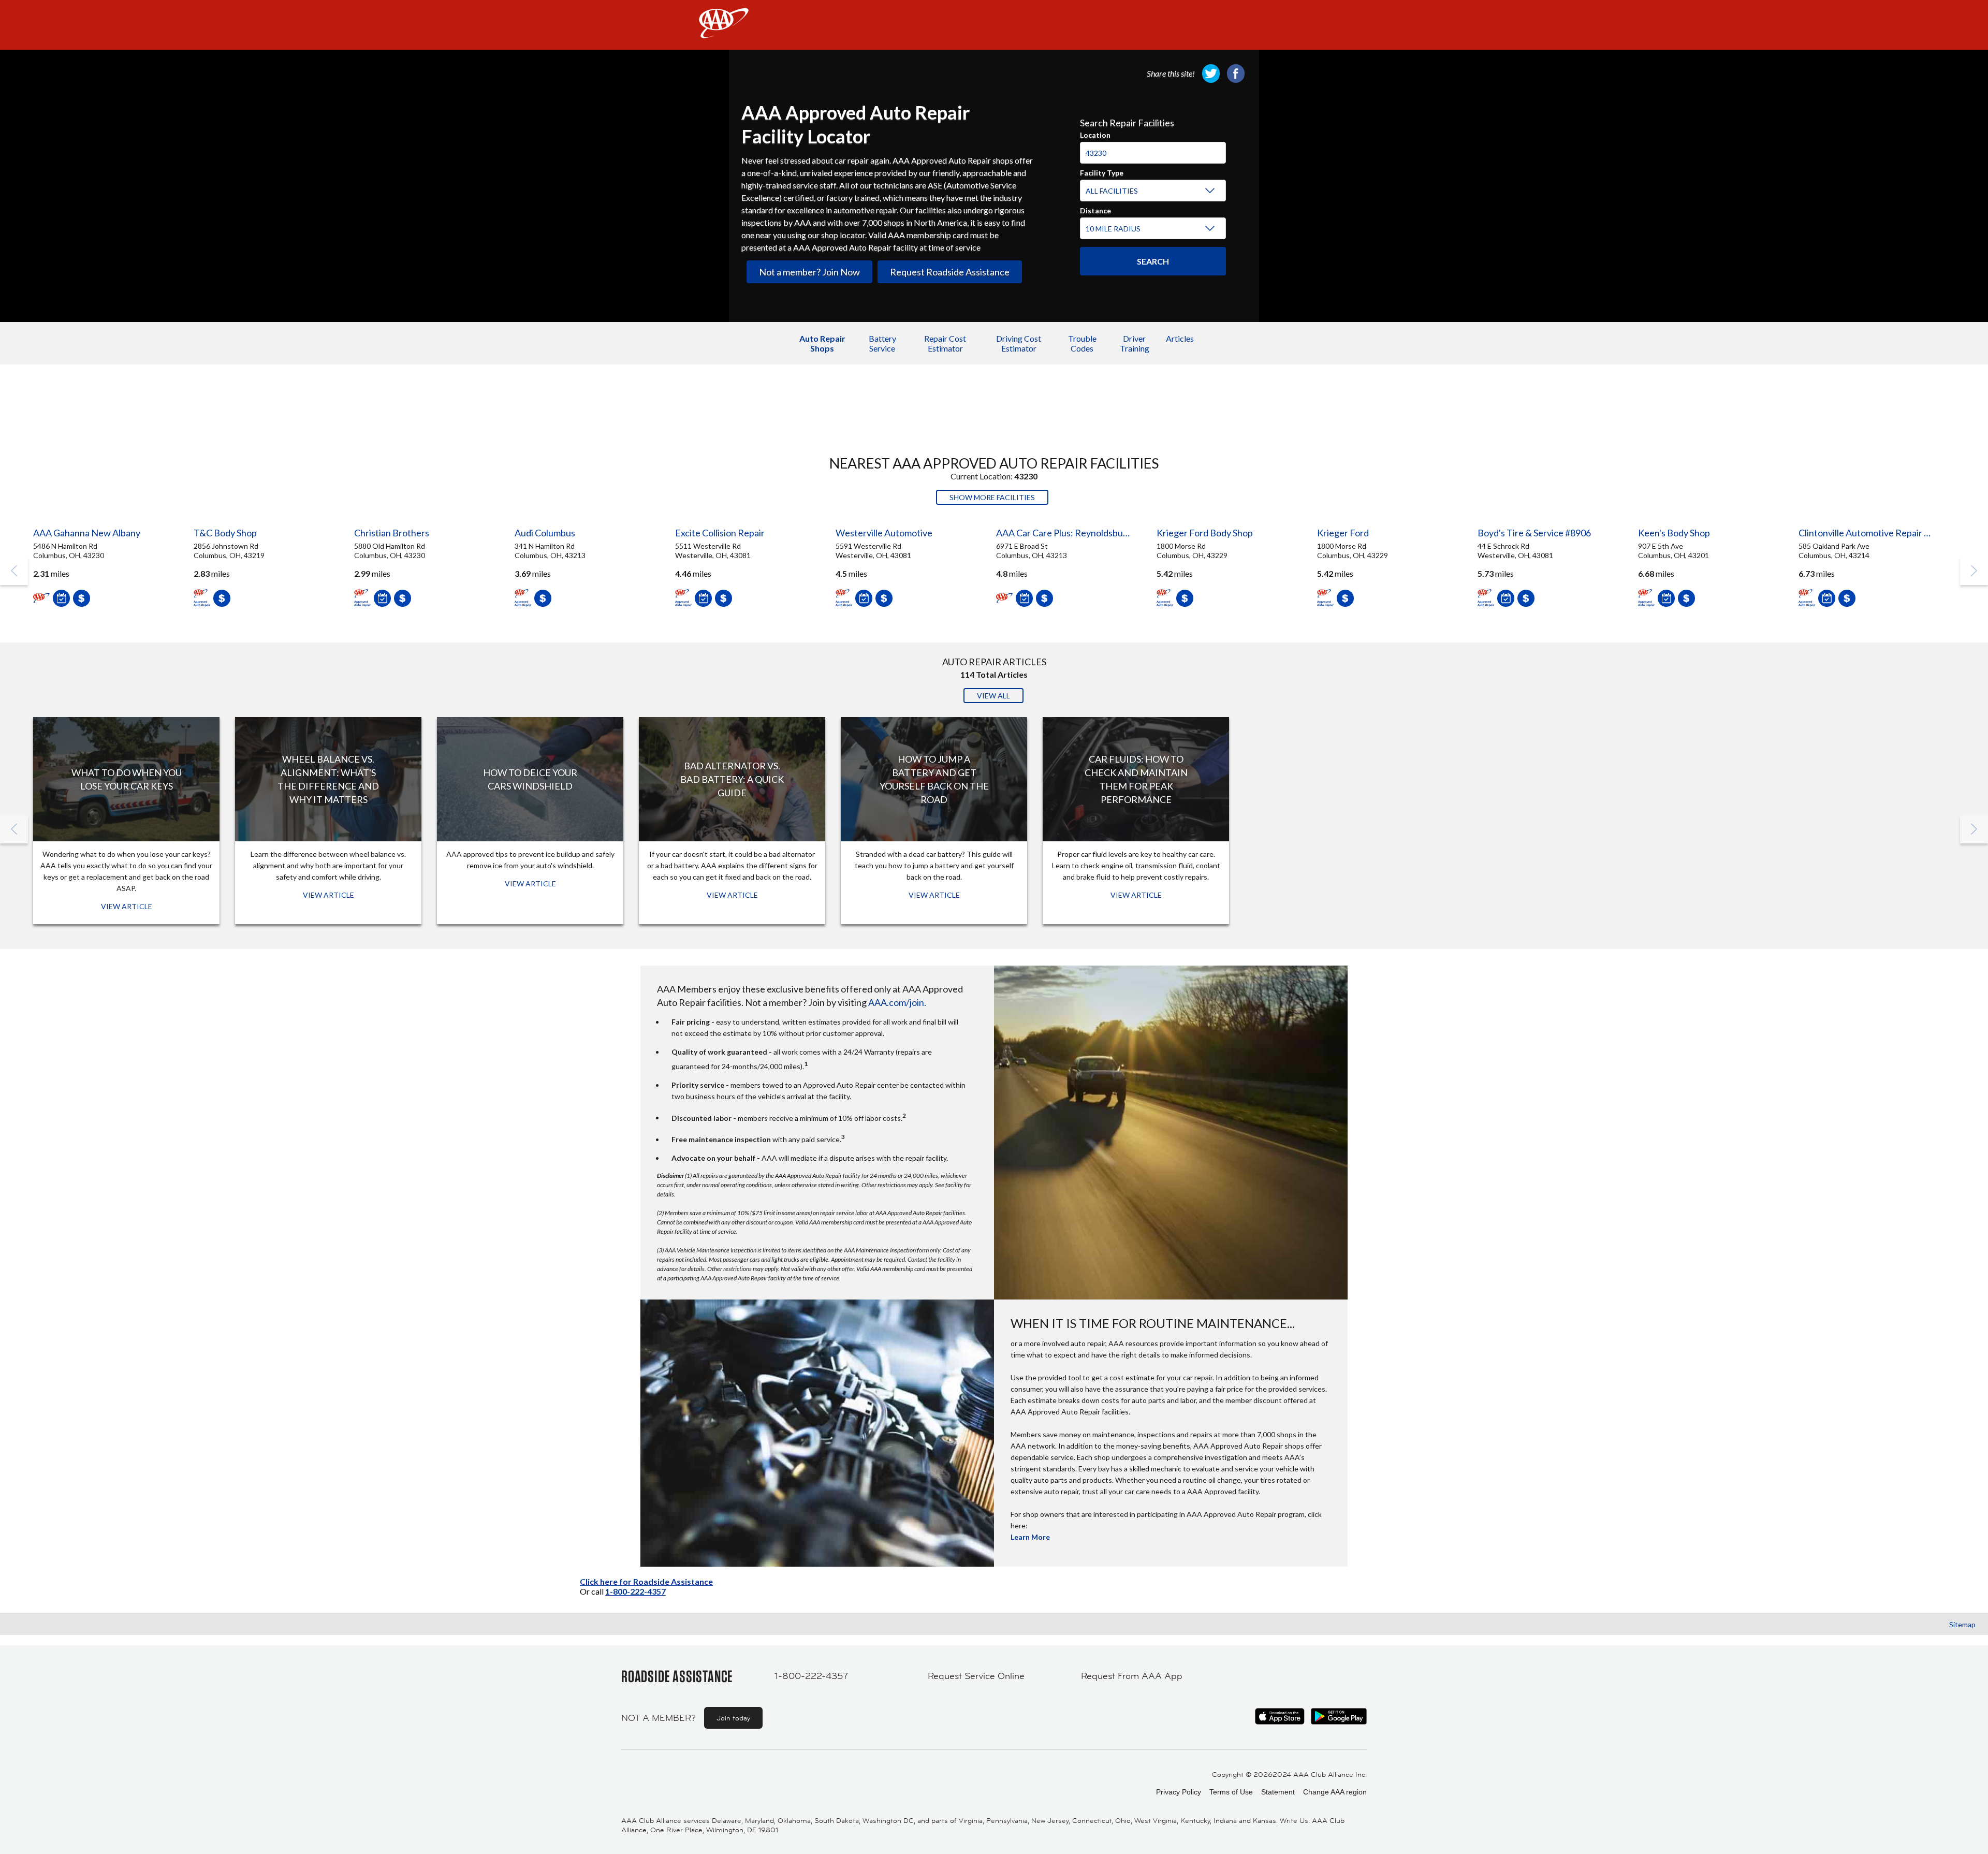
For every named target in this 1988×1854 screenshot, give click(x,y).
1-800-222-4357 (635, 1591)
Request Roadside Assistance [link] (950, 272)
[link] (1211, 74)
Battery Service (882, 343)
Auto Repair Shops (822, 343)
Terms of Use (1231, 1792)
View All (993, 696)
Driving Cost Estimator (1019, 343)
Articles (1180, 338)
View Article (127, 906)
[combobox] (1153, 148)
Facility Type (1102, 171)
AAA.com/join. (897, 1002)
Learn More (1030, 1537)
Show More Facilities (992, 497)
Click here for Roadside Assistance (646, 1581)
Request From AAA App (1132, 1676)
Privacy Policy (1179, 1792)
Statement (1278, 1792)
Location (1095, 134)
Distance (1095, 209)
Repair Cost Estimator (945, 343)
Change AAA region (1335, 1792)
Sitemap (1962, 1624)
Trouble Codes (1082, 343)
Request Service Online (976, 1676)
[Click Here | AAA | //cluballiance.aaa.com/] (724, 32)
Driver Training (1135, 343)
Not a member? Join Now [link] (809, 272)
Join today (733, 1718)
